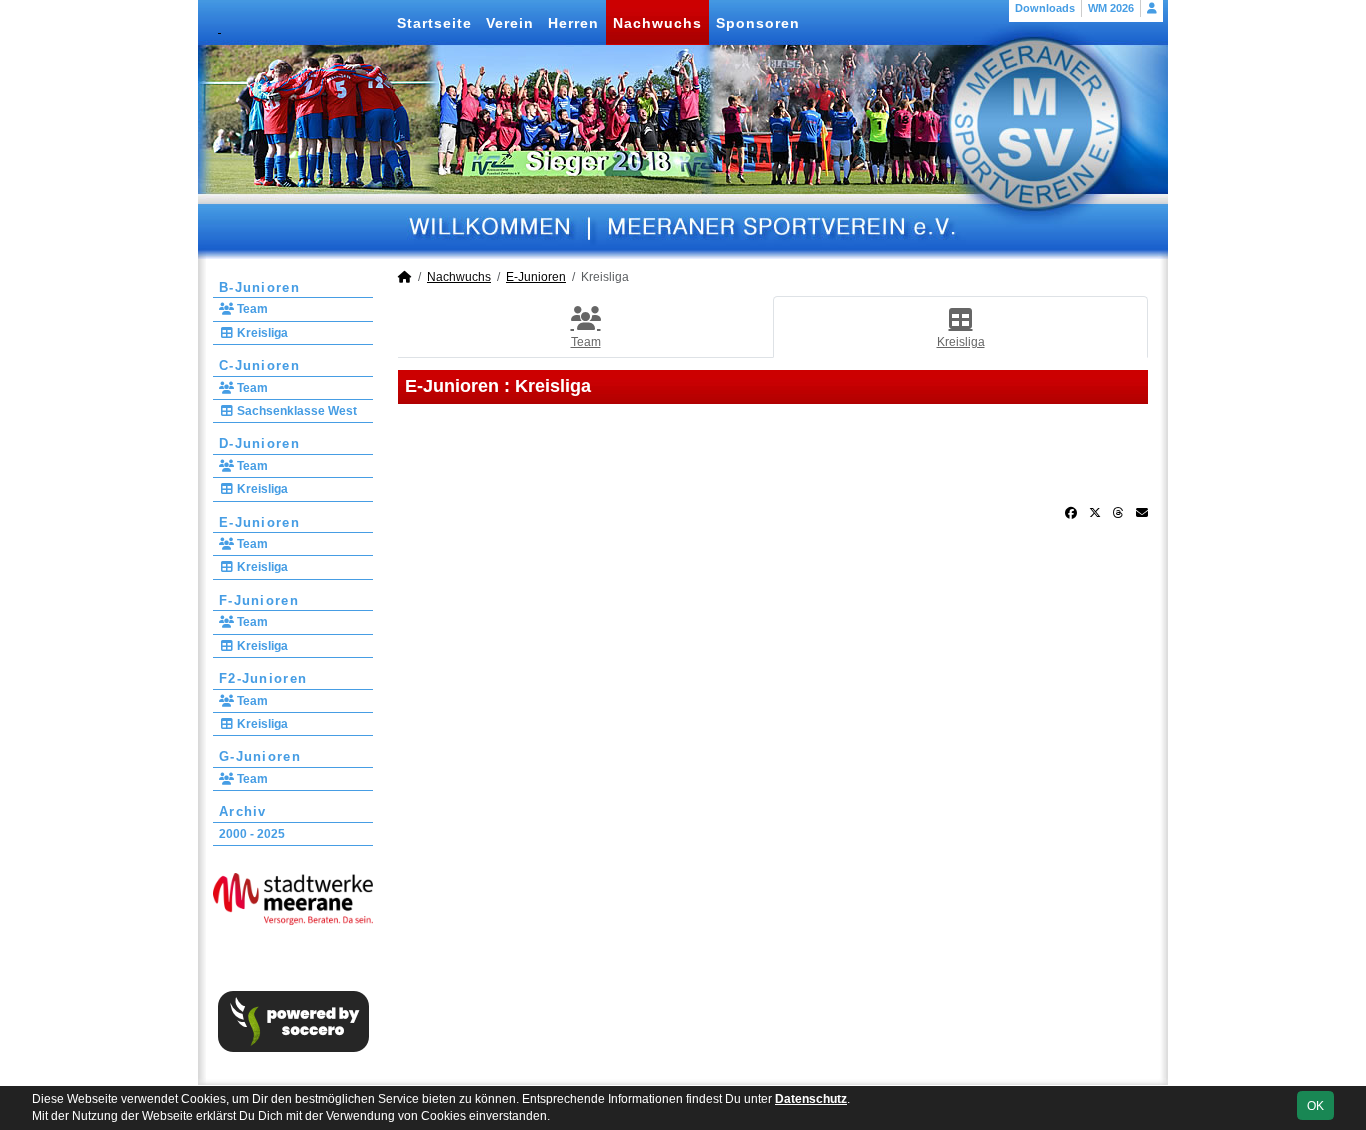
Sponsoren (758, 23)
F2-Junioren (263, 678)
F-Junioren (259, 600)
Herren (573, 23)
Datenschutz (811, 1099)
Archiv (243, 811)
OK (1315, 1106)
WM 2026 (1111, 8)
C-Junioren (259, 365)
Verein (510, 23)
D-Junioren (259, 443)
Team (251, 309)
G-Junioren (260, 756)
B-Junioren (259, 287)
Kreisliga (261, 333)
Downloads (1045, 8)
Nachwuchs (657, 23)
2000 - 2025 (252, 834)
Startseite (434, 23)
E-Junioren (259, 522)
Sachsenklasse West (295, 411)
